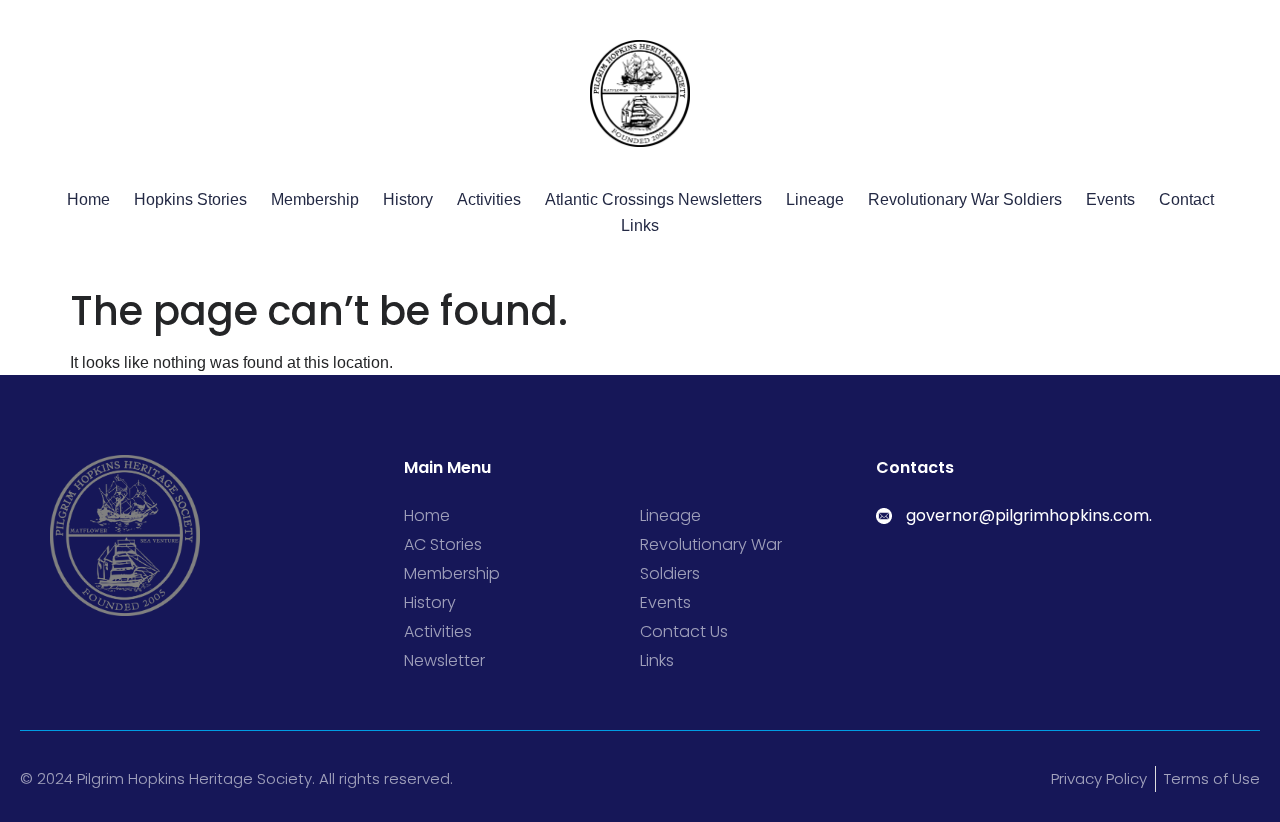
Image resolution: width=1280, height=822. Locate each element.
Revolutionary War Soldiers (965, 199)
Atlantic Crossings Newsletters (653, 199)
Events (1110, 199)
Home (88, 199)
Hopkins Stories (190, 199)
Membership (315, 199)
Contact (1186, 199)
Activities (489, 199)
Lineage (815, 199)
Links (640, 225)
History (408, 199)
